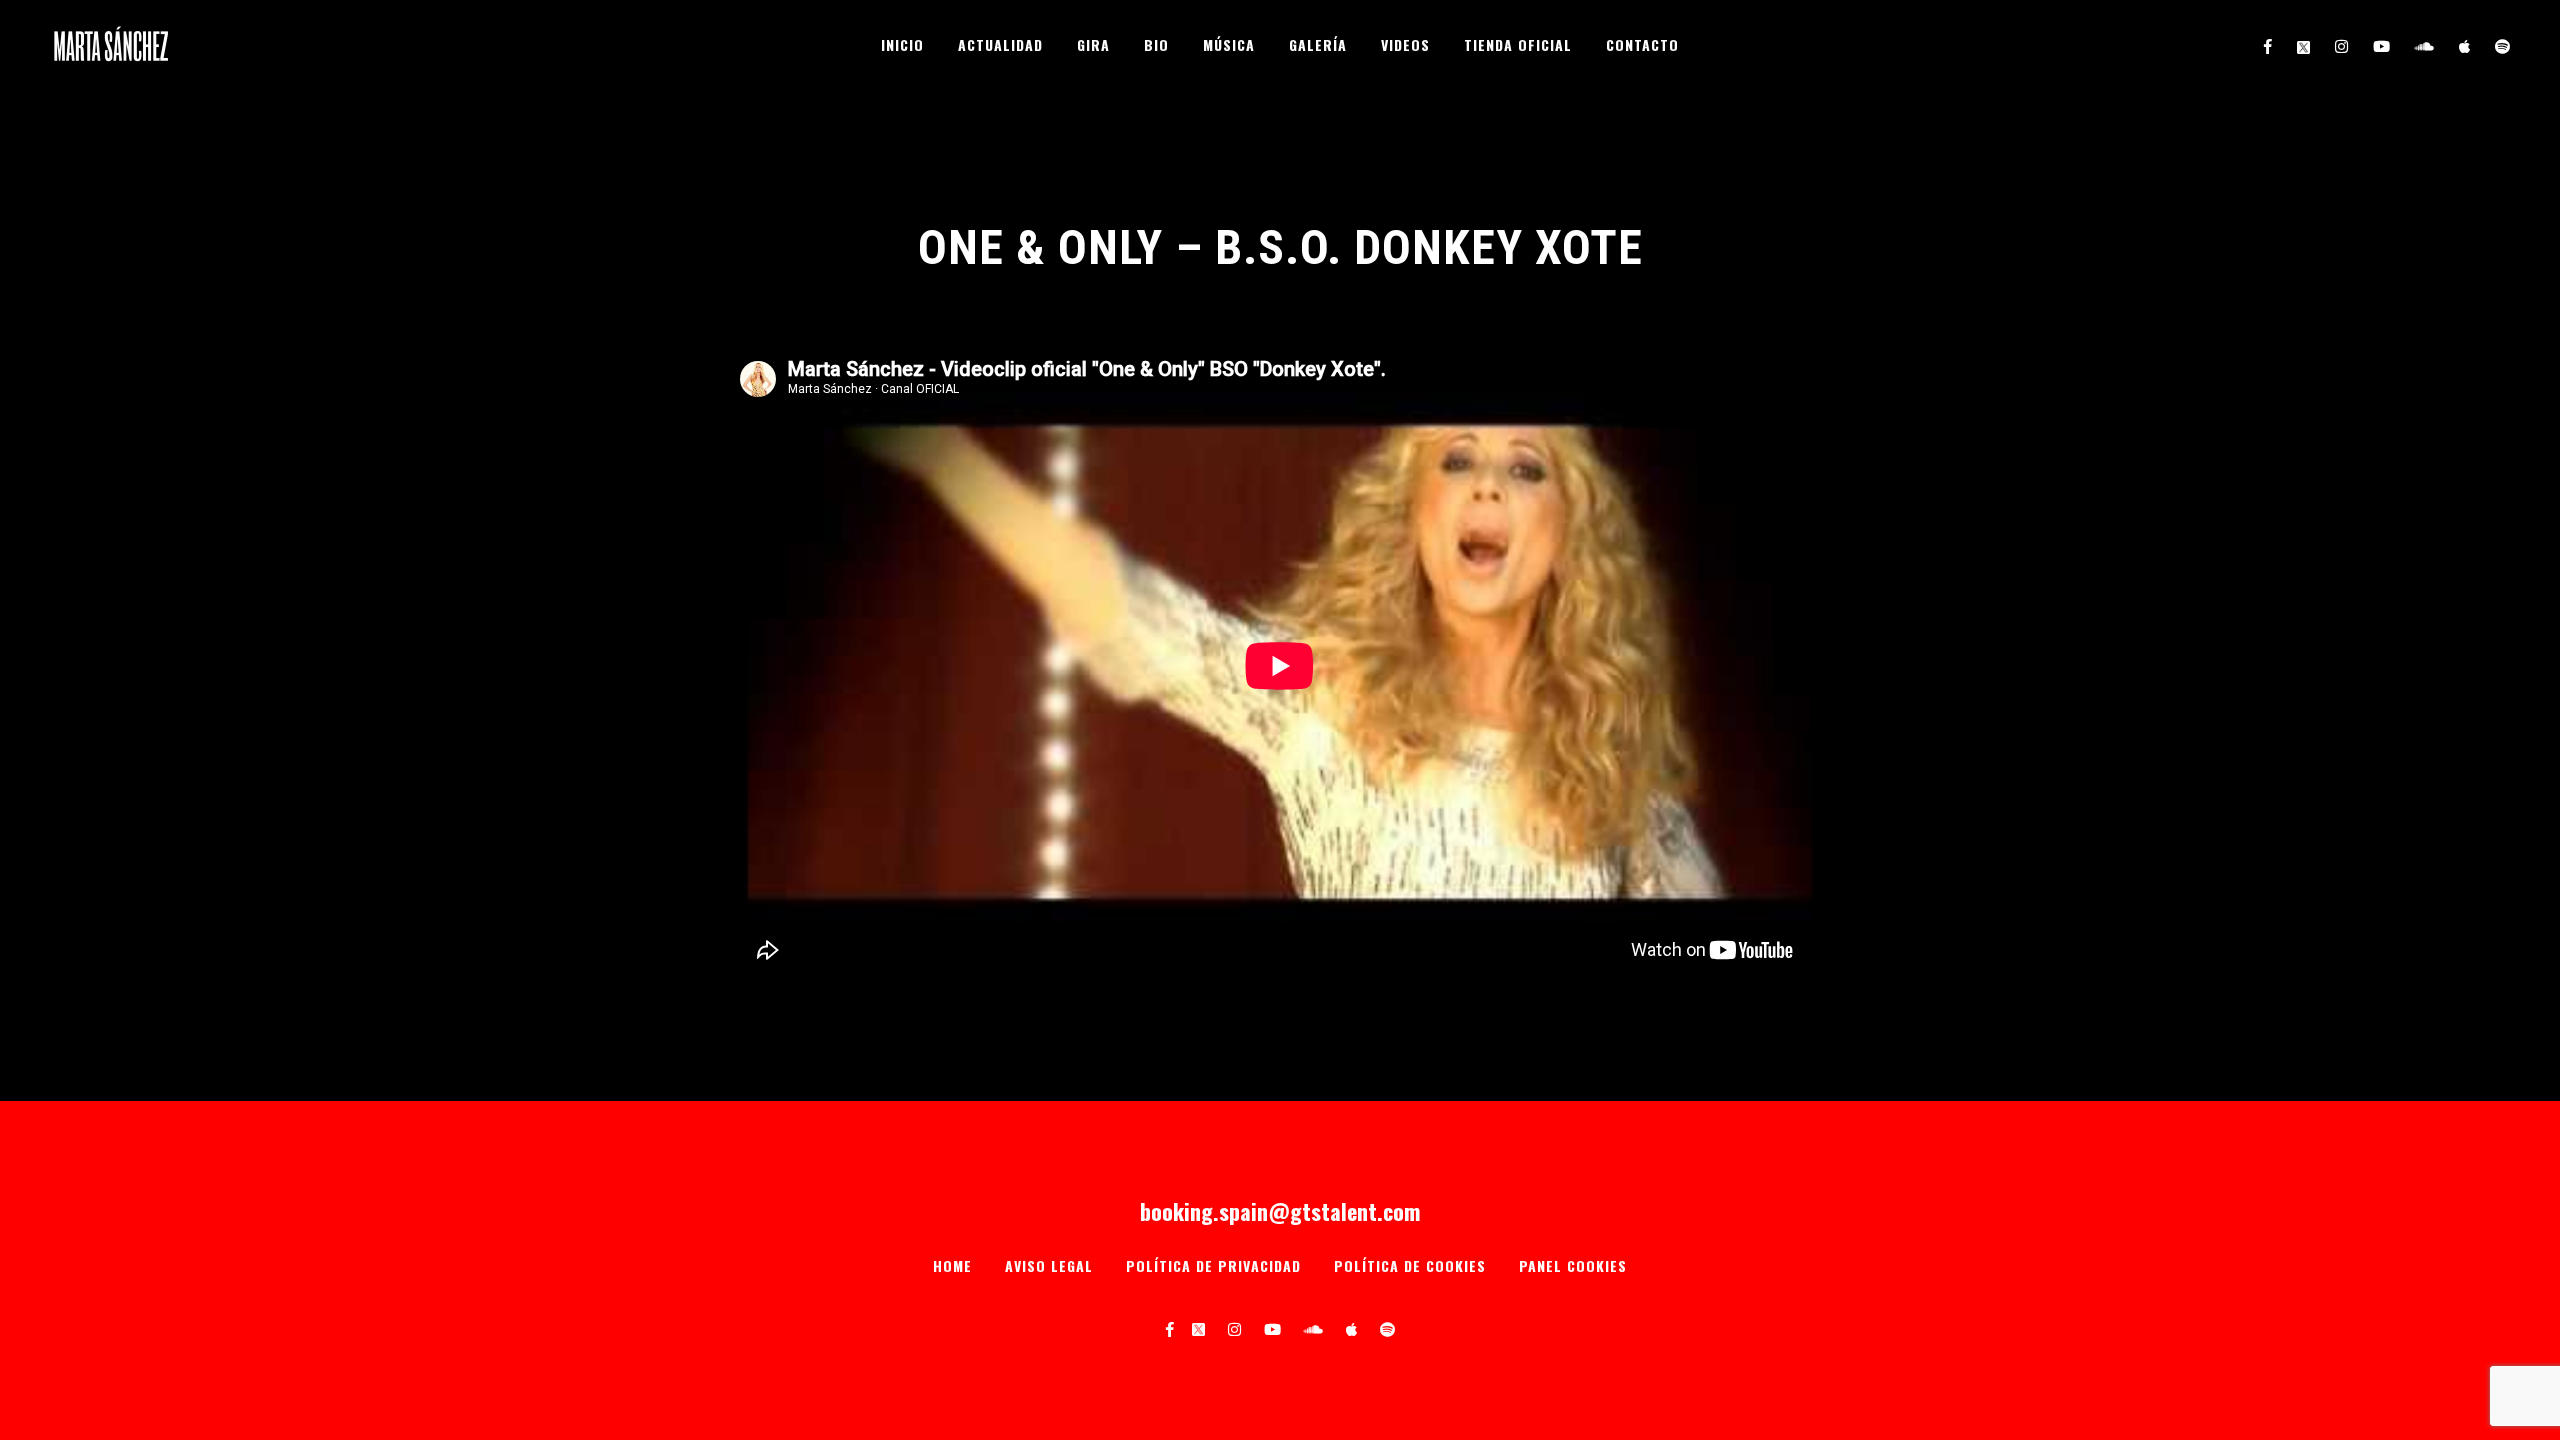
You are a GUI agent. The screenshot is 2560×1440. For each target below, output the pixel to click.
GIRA (1093, 44)
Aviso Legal (1049, 1265)
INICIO (902, 44)
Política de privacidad (1213, 1265)
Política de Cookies (1410, 1265)
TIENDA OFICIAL (1518, 44)
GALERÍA (1318, 44)
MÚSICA (1229, 44)
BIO (1156, 44)
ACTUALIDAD (1000, 44)
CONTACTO (1642, 44)
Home (952, 1265)
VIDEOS (1405, 44)
